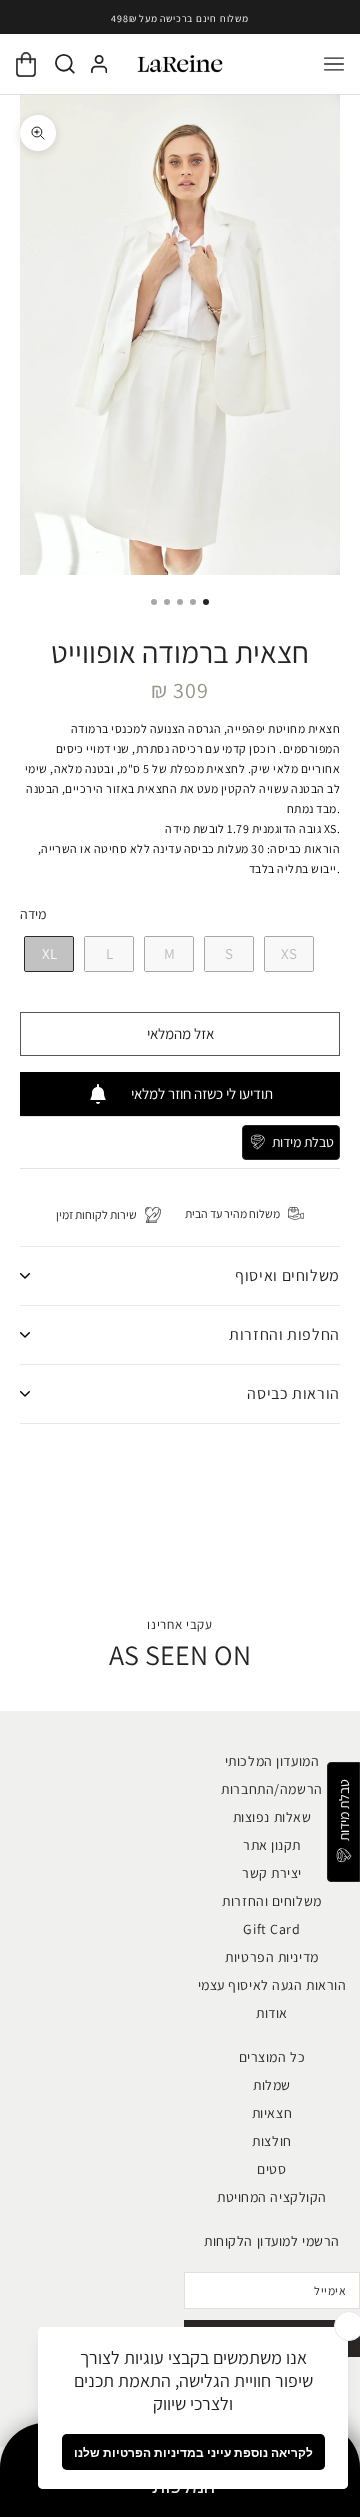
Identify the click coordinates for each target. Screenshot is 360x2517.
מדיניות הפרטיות (271, 1957)
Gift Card (271, 1929)
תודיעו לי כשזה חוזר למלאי (202, 1093)
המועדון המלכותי (272, 1761)
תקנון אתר (272, 1845)
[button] (291, 1142)
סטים (271, 2169)
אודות (272, 2013)
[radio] (47, 954)
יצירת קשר (272, 1873)
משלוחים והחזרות (271, 1901)
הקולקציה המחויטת (272, 2197)
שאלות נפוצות (272, 1817)
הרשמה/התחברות (271, 1789)
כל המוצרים (272, 2057)
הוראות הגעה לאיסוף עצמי (272, 1985)
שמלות (272, 2085)
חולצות (271, 2141)
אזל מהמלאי (180, 1033)
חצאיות (272, 2113)
